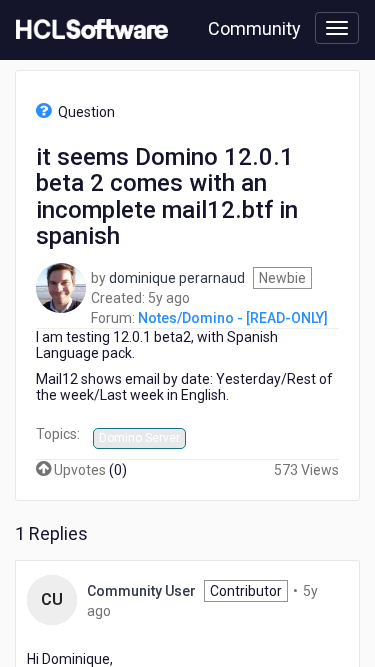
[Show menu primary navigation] (337, 28)
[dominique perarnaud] (61, 286)
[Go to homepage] (88, 30)
